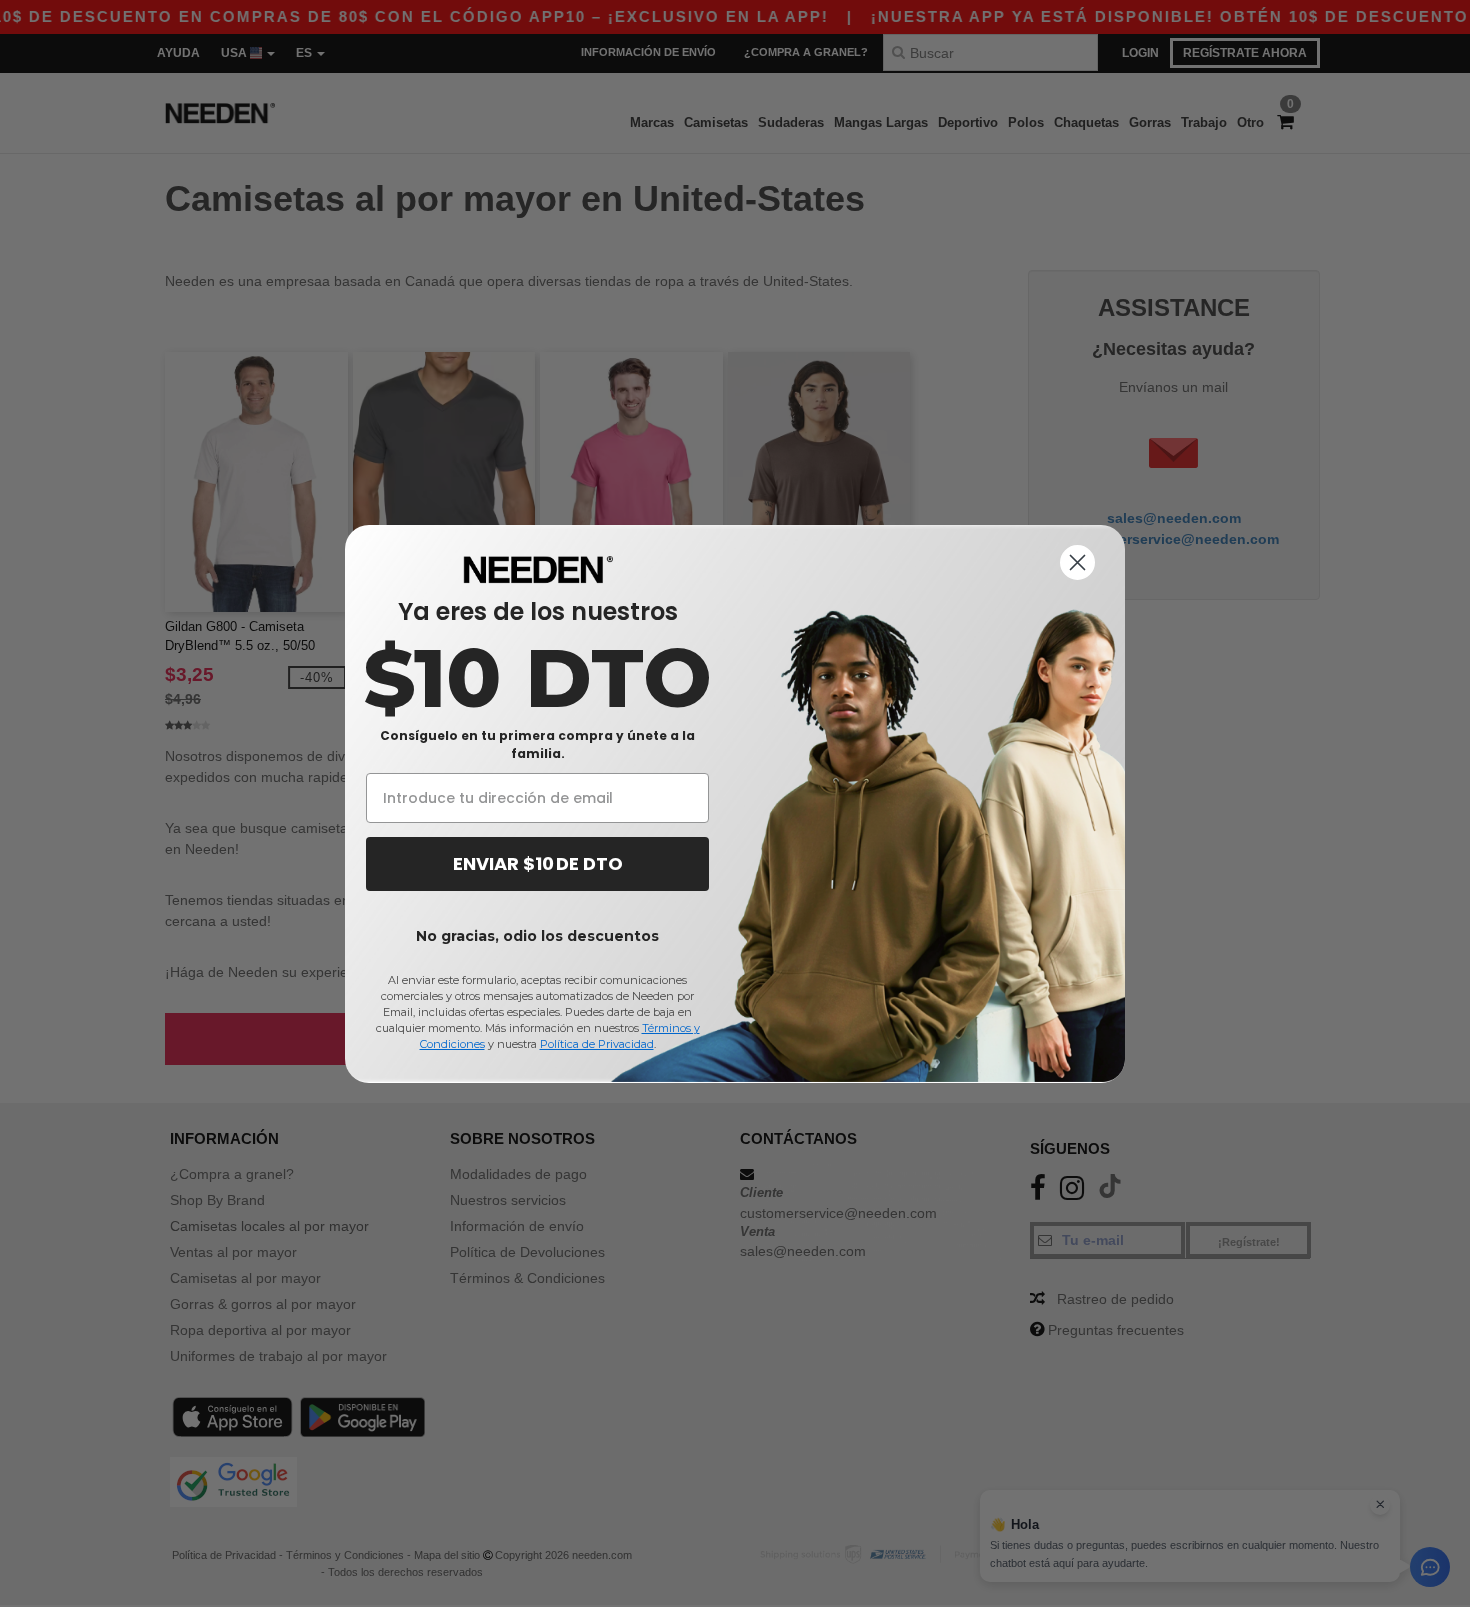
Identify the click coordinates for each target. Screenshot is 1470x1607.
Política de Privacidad (597, 1044)
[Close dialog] (1077, 562)
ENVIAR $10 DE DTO (538, 863)
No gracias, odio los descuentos (537, 936)
